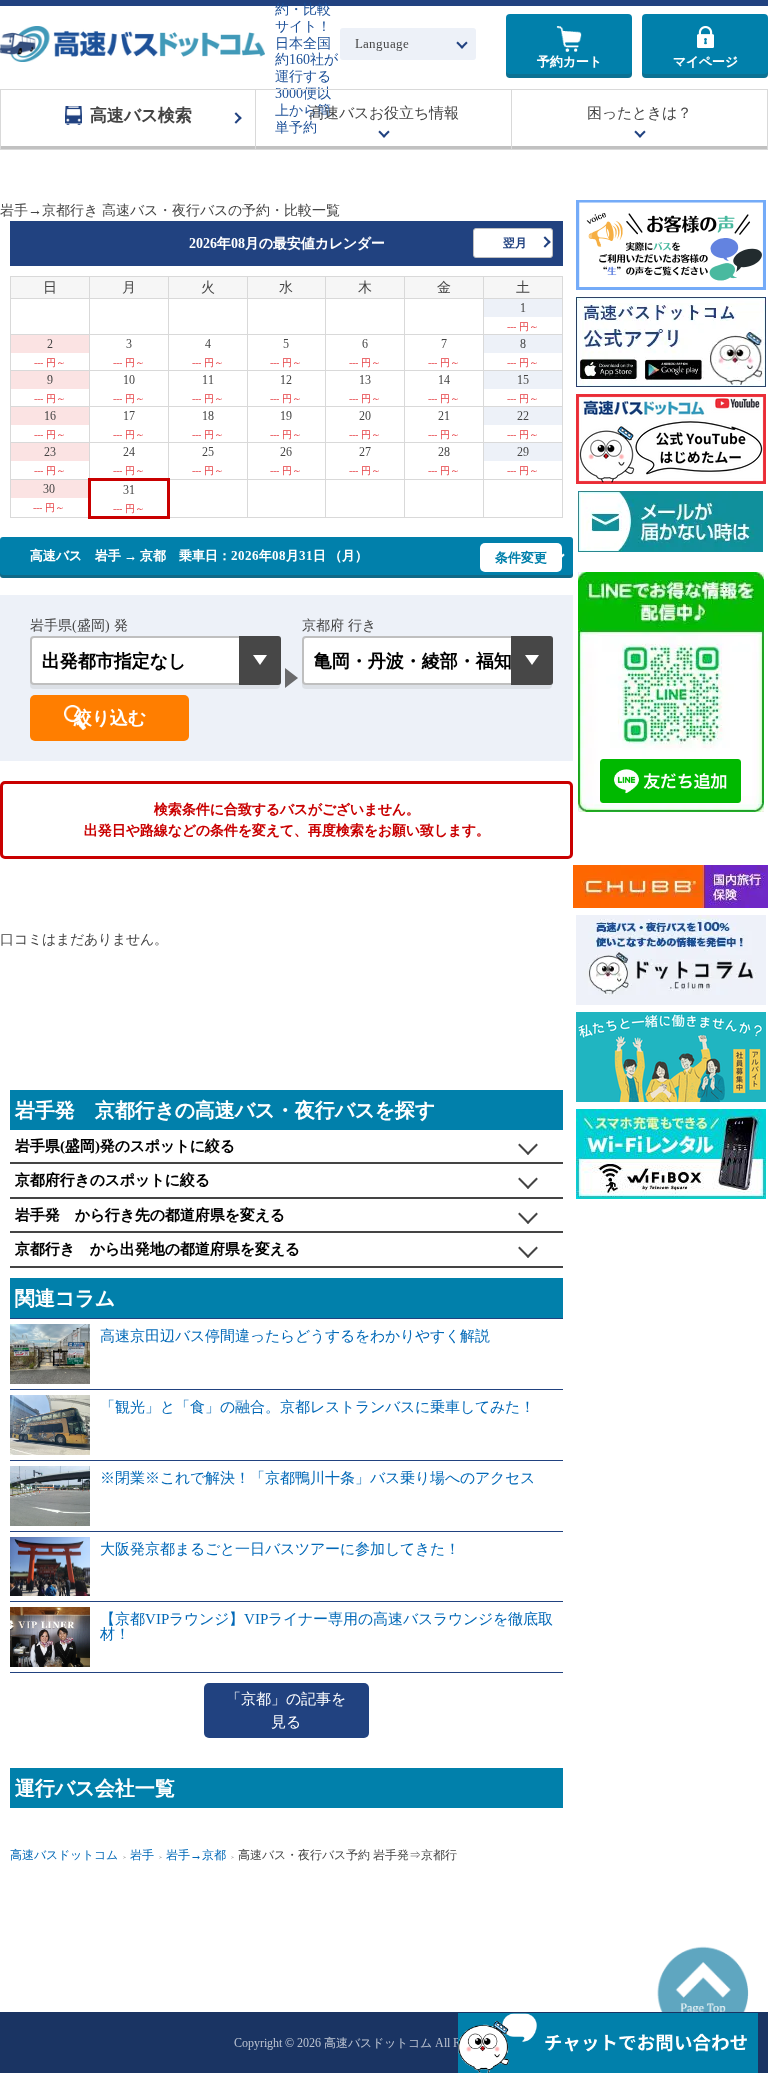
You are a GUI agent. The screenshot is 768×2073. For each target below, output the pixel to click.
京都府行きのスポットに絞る (112, 1180)
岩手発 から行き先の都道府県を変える (150, 1215)
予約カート (569, 61)
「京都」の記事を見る (286, 1710)
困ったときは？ (639, 113)
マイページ (705, 61)
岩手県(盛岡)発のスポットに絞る (125, 1146)
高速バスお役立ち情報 (384, 113)
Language (382, 43)
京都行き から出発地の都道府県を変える (157, 1249)
